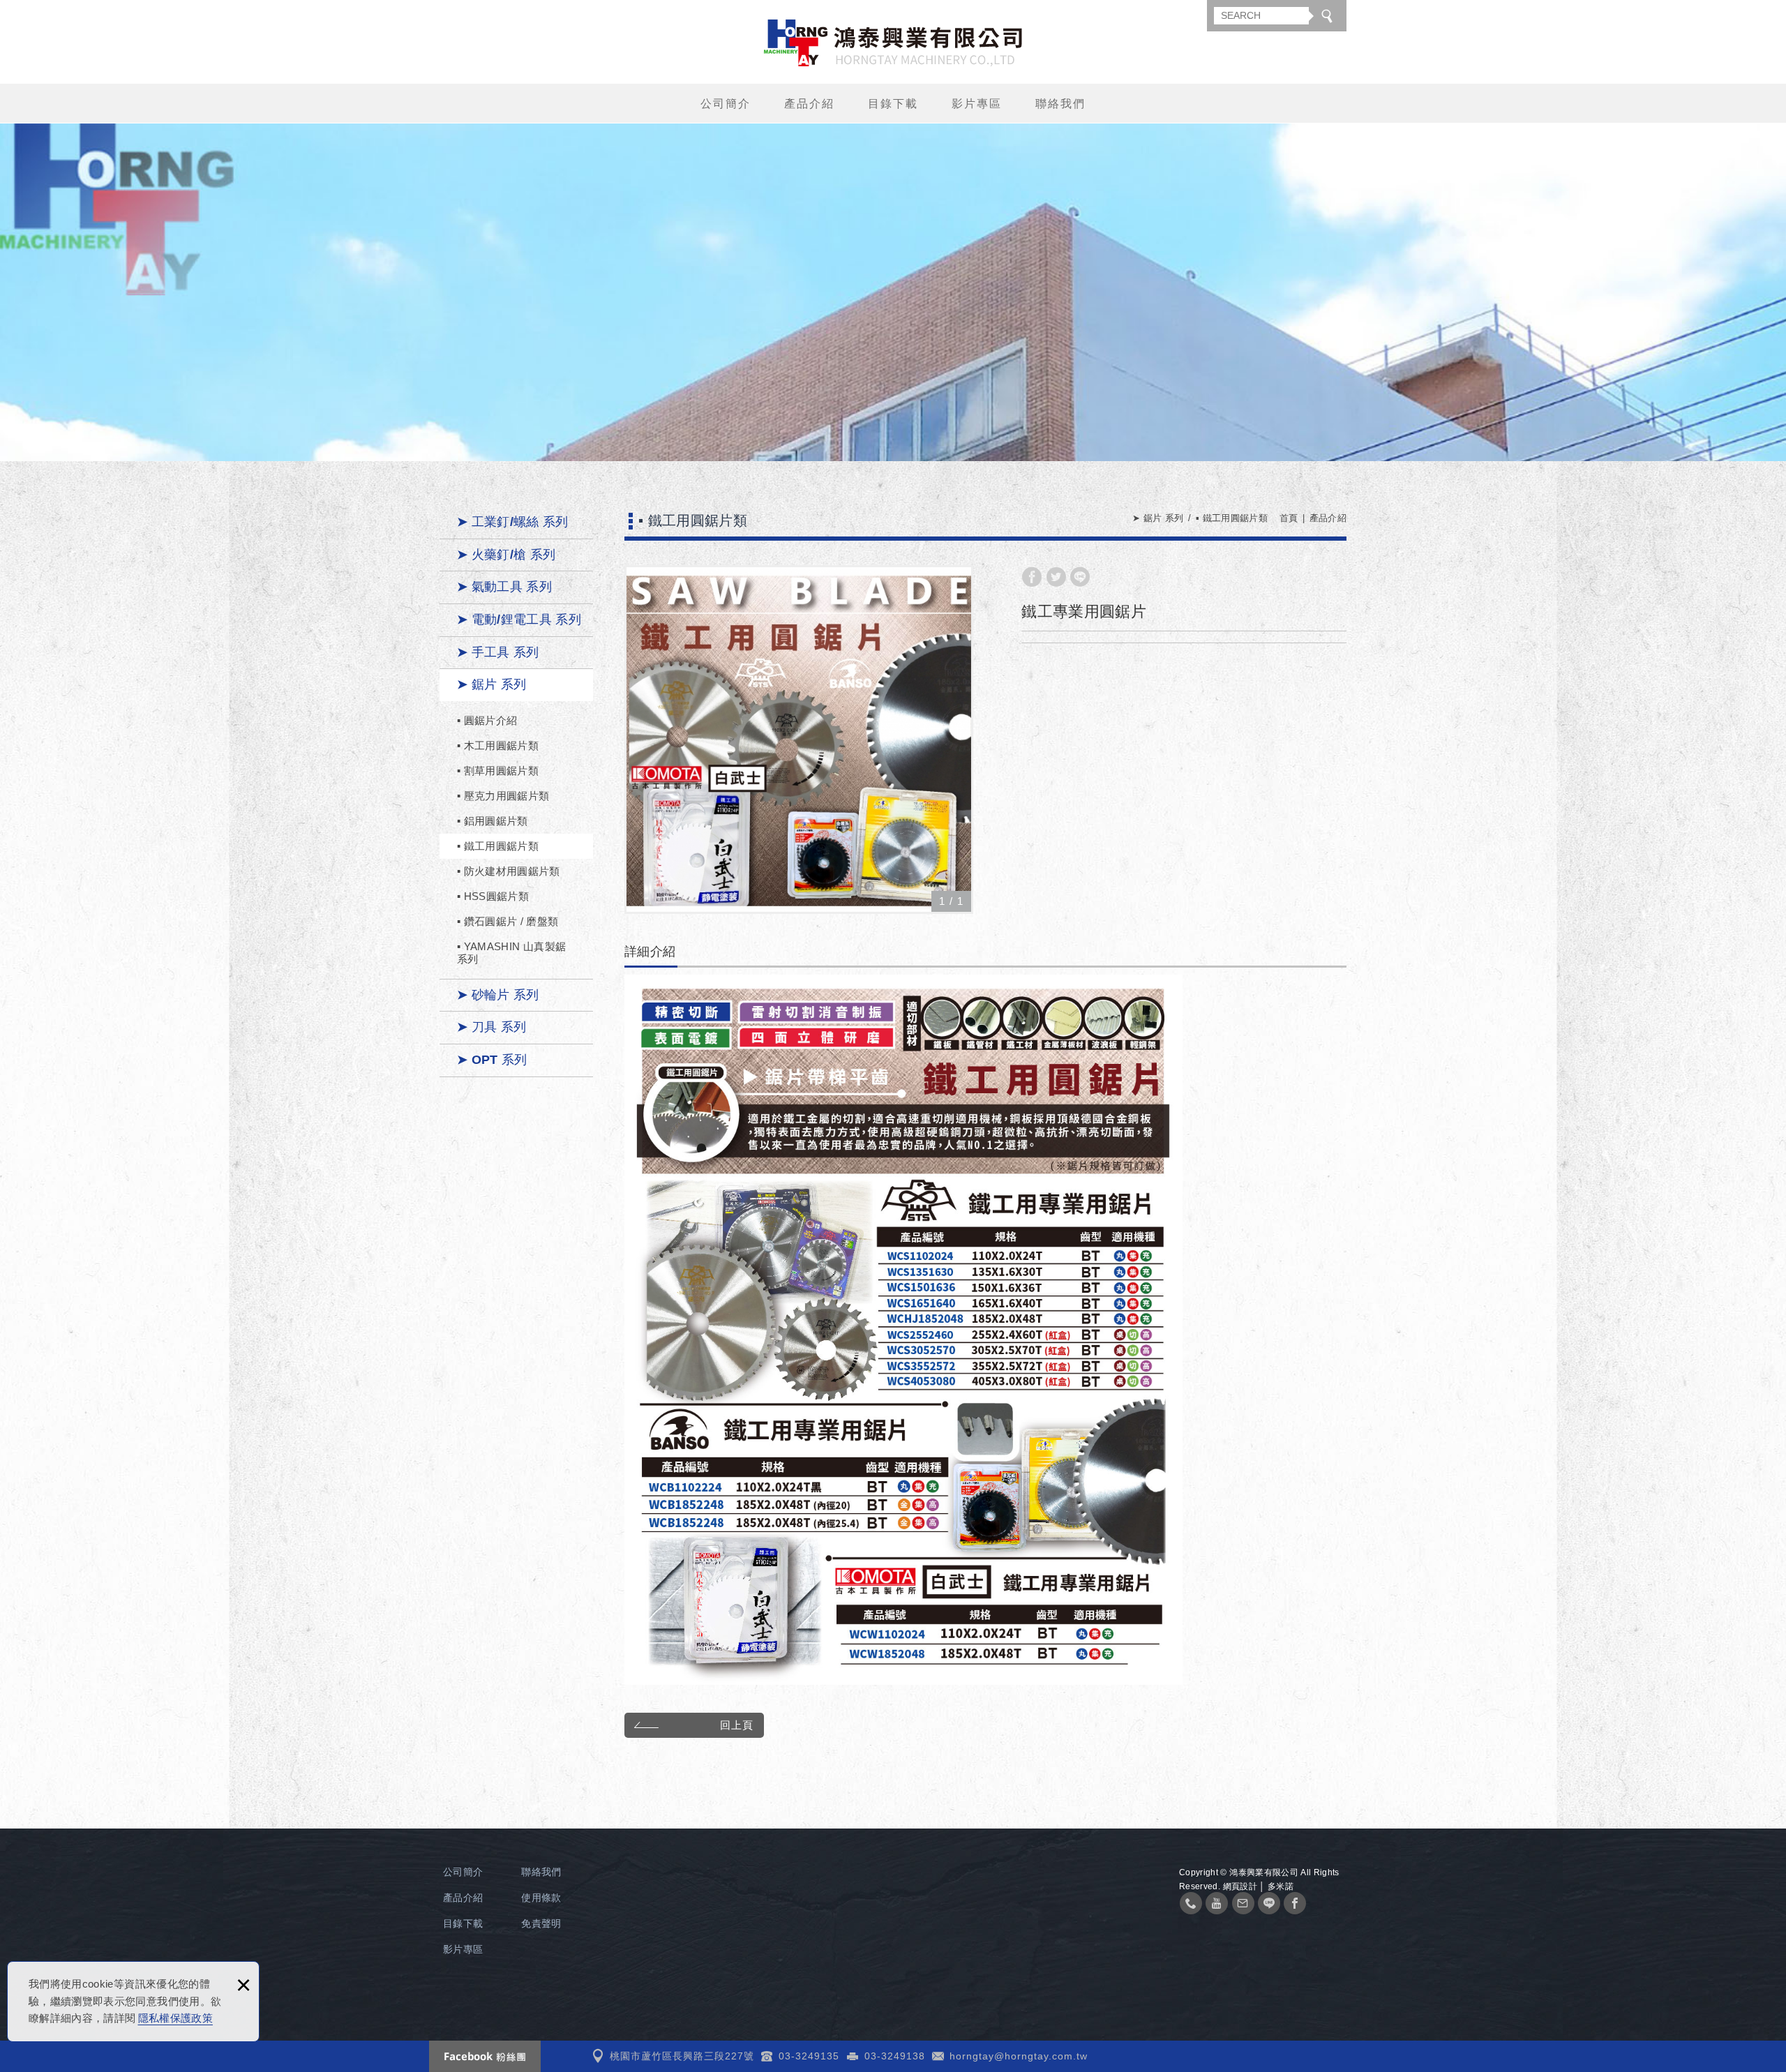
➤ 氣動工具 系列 (504, 587)
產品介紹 (809, 104)
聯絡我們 (1060, 104)
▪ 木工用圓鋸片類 (498, 745)
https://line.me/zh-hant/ (1269, 1903)
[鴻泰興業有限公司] (893, 43)
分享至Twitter (1056, 577)
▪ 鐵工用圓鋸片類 (498, 846)
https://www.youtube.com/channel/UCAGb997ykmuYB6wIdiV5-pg (1217, 1903)
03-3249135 (809, 2056)
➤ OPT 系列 (492, 1060)
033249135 (1191, 1903)
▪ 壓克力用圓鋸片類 (503, 796)
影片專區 (977, 104)
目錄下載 (893, 104)
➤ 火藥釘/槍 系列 (506, 555)
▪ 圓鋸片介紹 (487, 720)
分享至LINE (1080, 577)
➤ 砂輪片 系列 (498, 995)
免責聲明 (541, 1923)
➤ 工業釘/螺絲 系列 (513, 522)
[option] (799, 740)
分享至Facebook (1032, 577)
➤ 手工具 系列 (498, 652)
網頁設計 (1240, 1886)
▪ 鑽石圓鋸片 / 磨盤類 (508, 921)
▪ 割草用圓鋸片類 (498, 771)
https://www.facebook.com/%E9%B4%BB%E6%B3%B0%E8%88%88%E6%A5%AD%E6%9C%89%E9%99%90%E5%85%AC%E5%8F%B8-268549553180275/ (1295, 1903)
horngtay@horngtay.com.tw (1019, 2056)
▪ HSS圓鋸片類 (493, 896)
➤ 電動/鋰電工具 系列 (519, 620)
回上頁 (737, 1725)
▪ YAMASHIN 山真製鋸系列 (511, 953)
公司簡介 (726, 104)
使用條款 (541, 1898)
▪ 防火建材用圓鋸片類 (509, 871)
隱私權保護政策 (175, 2018)
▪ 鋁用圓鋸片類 (493, 821)
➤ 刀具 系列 (491, 1027)
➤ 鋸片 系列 (491, 684)
